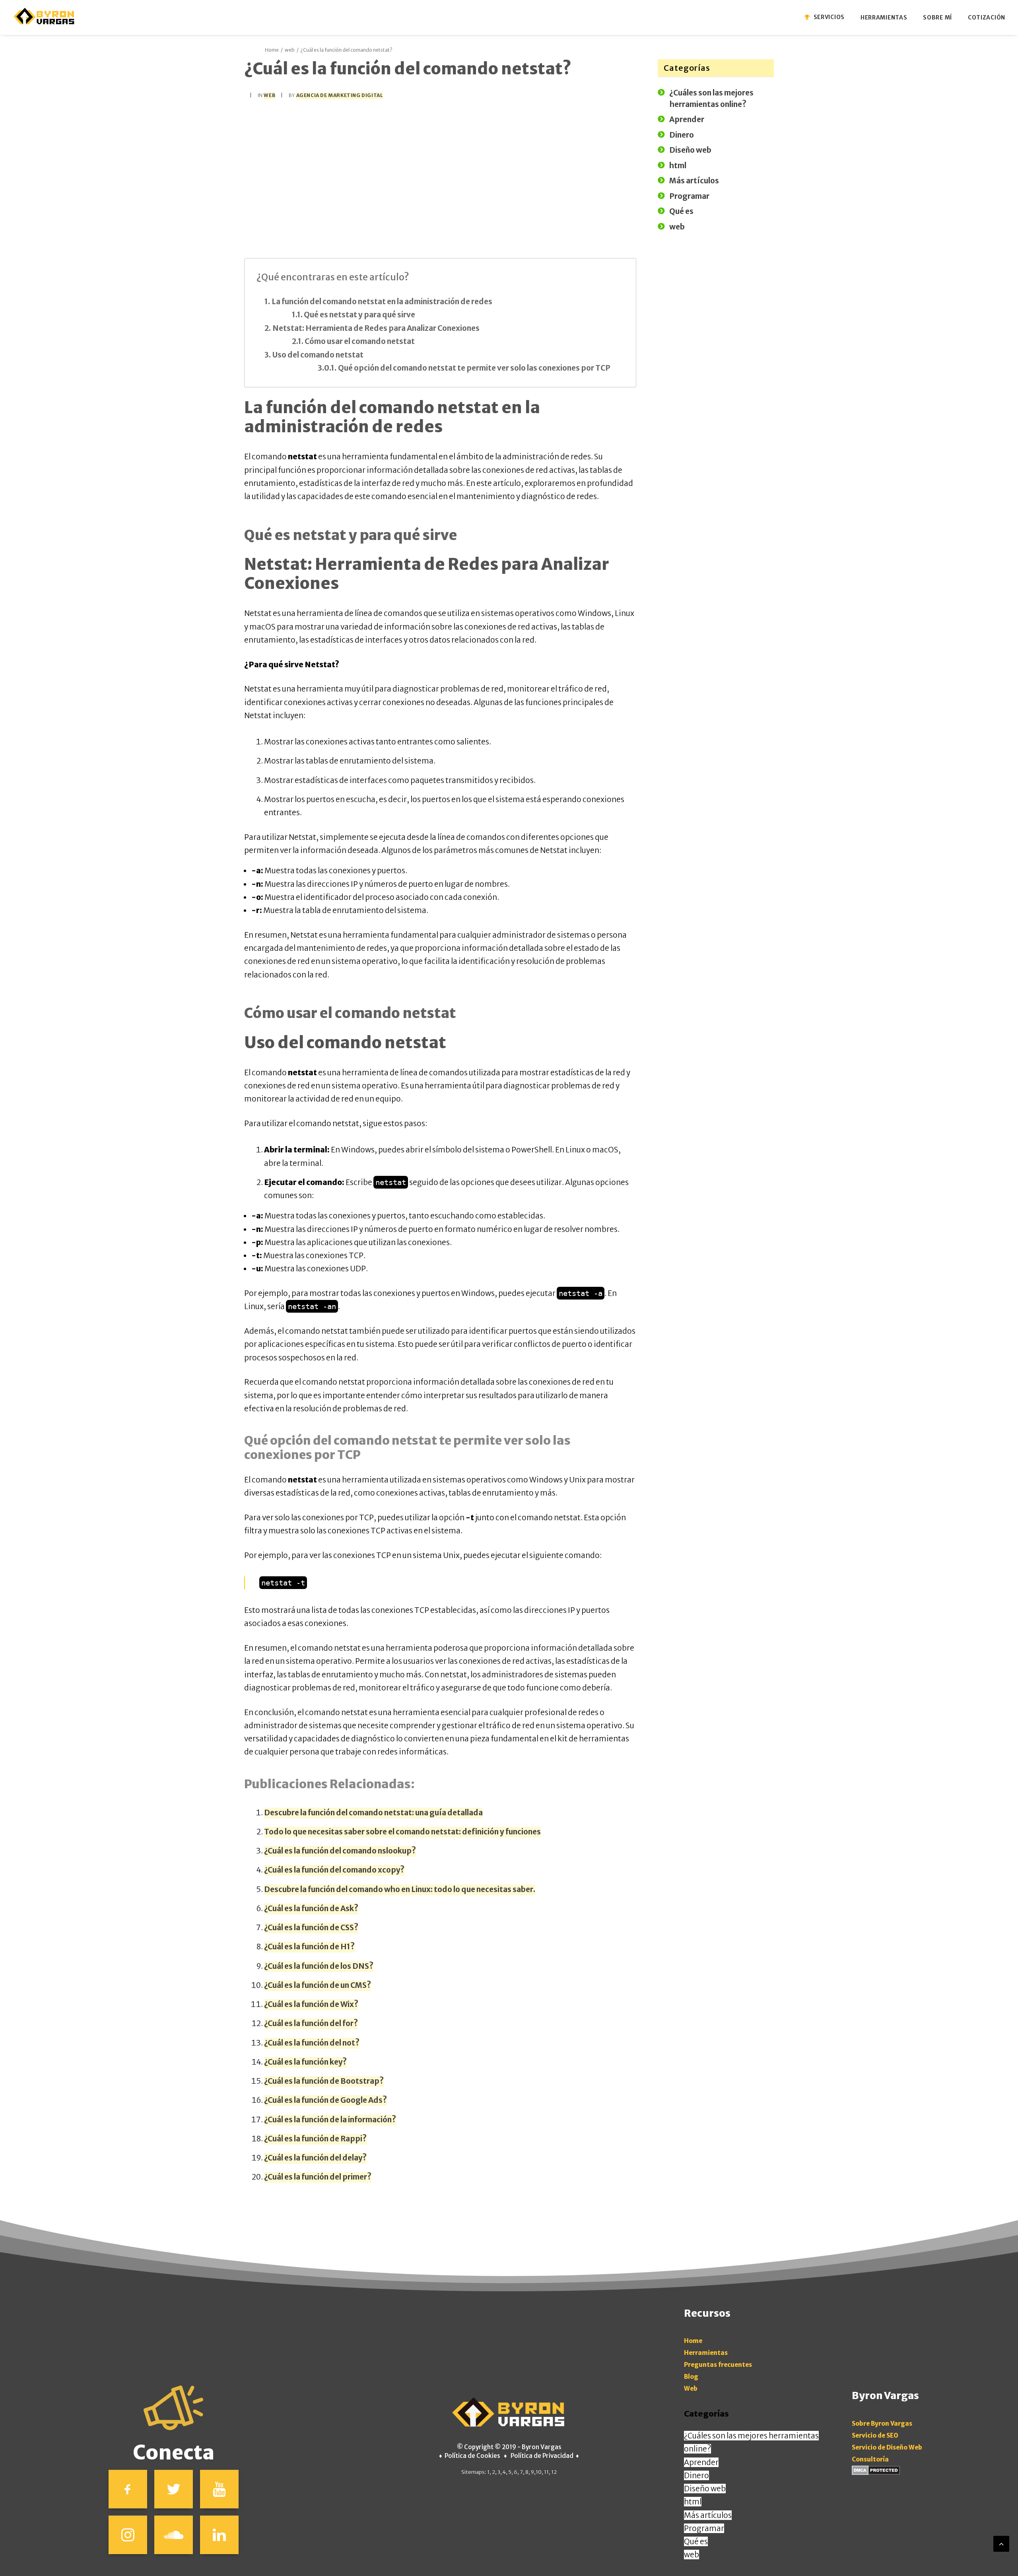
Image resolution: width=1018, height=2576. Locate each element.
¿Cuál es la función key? (305, 2062)
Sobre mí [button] (937, 17)
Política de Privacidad (542, 2456)
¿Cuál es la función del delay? (315, 2158)
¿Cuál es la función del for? (311, 2023)
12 (554, 2472)
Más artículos (708, 2515)
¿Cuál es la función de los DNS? (319, 1966)
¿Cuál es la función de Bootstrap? (324, 2081)
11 (546, 2472)
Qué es (696, 2541)
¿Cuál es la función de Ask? (311, 1908)
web (290, 50)
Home (272, 50)
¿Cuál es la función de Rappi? (315, 2139)
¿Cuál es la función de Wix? (311, 2004)
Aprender (701, 2462)
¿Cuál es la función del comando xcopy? (334, 1870)
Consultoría (870, 2459)
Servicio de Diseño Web (887, 2447)
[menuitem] (829, 17)
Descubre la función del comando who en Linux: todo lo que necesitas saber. (400, 1889)
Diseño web (705, 2489)
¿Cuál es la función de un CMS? (318, 1985)
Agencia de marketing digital (340, 95)
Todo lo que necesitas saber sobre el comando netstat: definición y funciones (402, 1832)
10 (539, 2472)
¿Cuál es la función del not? (312, 2043)
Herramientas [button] (884, 17)
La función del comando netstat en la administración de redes (382, 301)
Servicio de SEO (875, 2435)
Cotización (987, 17)
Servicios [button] (829, 17)
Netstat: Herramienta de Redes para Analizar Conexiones (376, 328)
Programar (704, 2528)
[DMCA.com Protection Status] (876, 2473)
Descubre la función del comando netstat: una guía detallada (373, 1813)
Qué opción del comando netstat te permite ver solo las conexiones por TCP (474, 368)
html (693, 2502)
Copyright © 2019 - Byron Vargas (513, 2447)
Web (691, 2389)
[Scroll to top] (1001, 2543)
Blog (691, 2377)
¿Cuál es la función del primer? (318, 2177)
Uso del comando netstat (318, 355)
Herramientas (706, 2353)
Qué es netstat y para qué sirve (359, 315)
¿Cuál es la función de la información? (330, 2119)
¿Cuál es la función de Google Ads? (325, 2100)
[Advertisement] (440, 166)
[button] (128, 2489)
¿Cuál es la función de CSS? (311, 1927)
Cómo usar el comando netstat (360, 341)
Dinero (696, 2475)
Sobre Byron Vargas (882, 2423)
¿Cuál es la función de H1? (309, 1947)
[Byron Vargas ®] (45, 16)
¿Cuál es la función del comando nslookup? (340, 1851)
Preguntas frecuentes (718, 2365)
